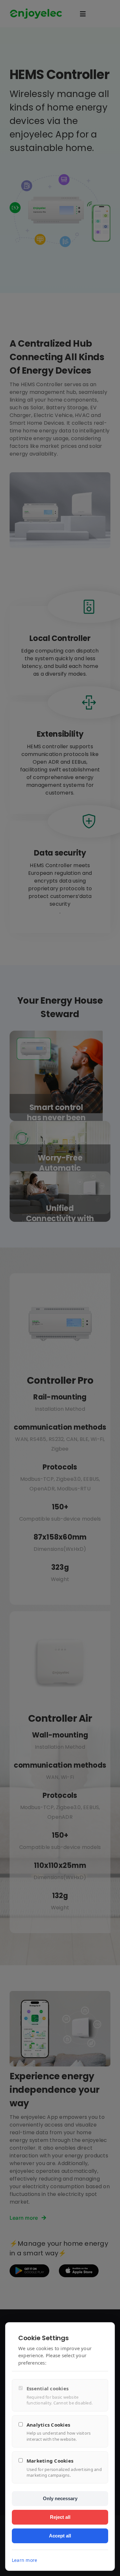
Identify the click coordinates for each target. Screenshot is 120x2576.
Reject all (60, 2517)
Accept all (60, 2536)
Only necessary (60, 2498)
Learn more (24, 2560)
